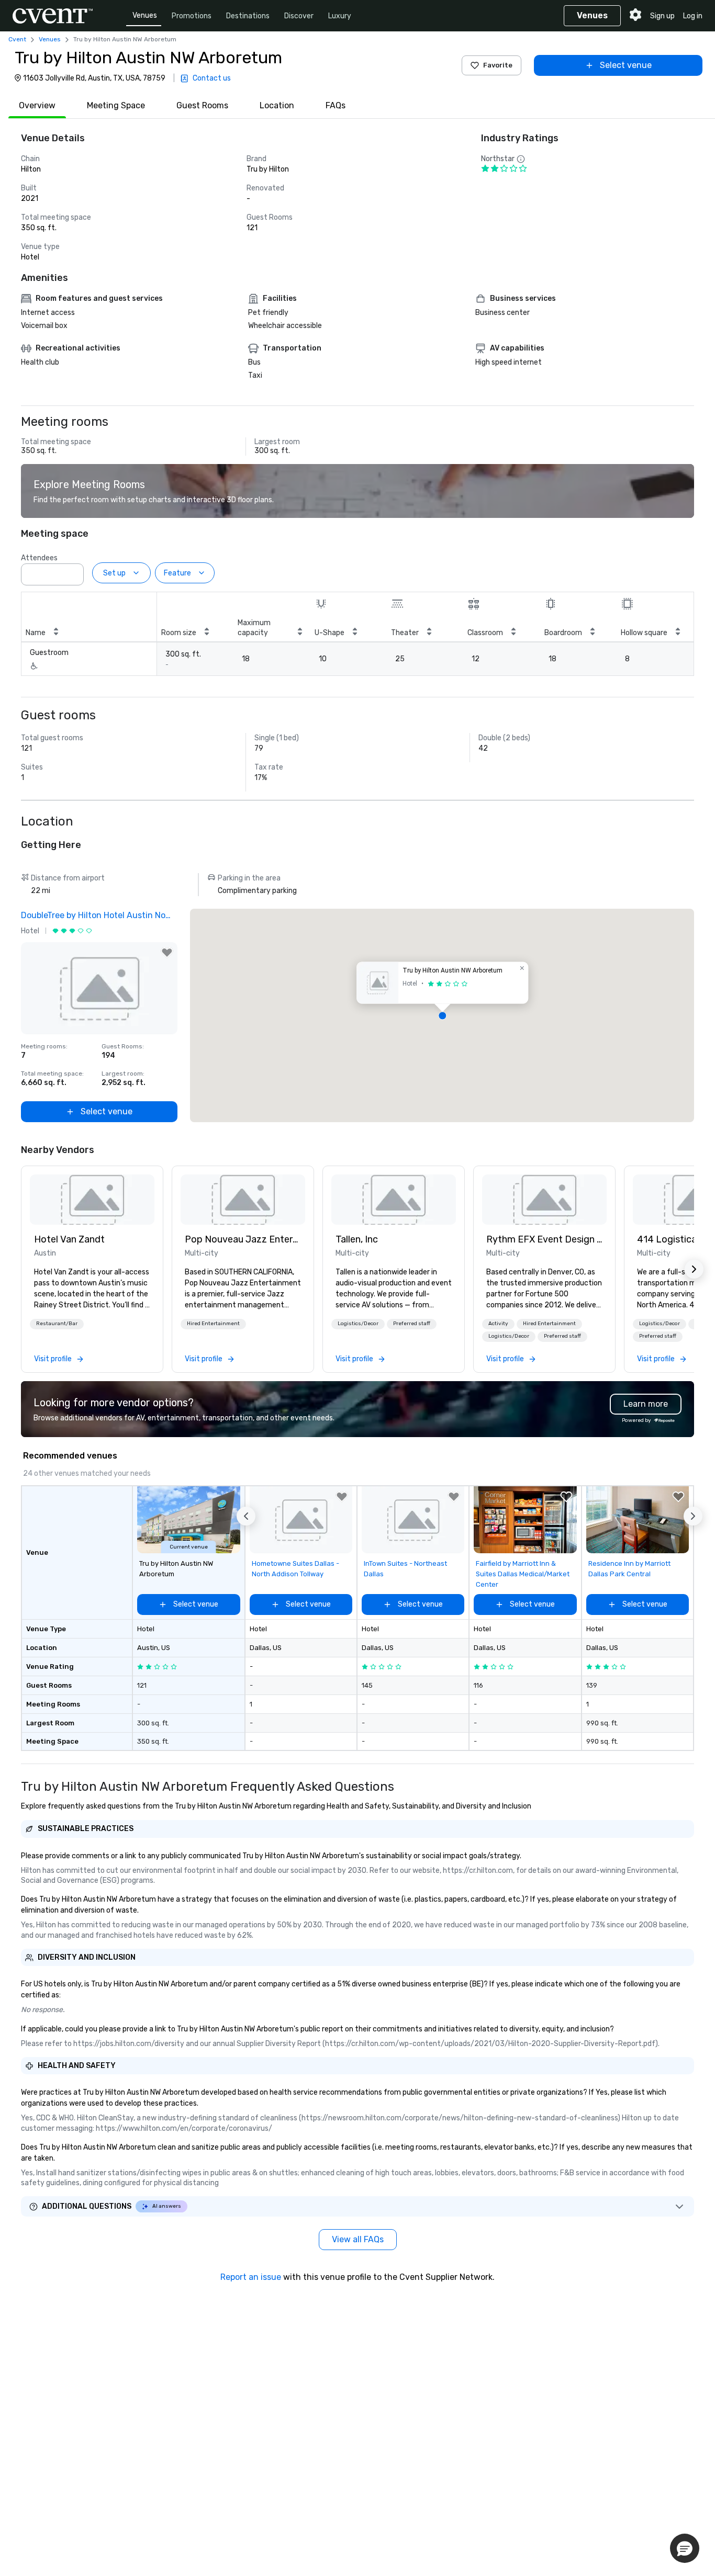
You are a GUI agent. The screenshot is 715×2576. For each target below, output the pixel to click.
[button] (73, 571)
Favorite (498, 65)
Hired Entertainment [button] (213, 1324)
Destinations (248, 16)
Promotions (192, 16)
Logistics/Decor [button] (358, 1324)
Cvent (17, 39)
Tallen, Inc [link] (357, 1239)
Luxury (340, 16)
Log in (693, 16)
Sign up (662, 16)
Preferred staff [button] (412, 1324)
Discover (299, 16)
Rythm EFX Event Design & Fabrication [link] (544, 1239)
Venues (145, 15)
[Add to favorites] (167, 953)
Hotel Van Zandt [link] (69, 1239)
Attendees (39, 558)
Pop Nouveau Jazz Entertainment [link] (243, 1239)
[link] (92, 1200)
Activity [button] (498, 1324)
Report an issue (251, 2277)
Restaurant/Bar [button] (57, 1324)
